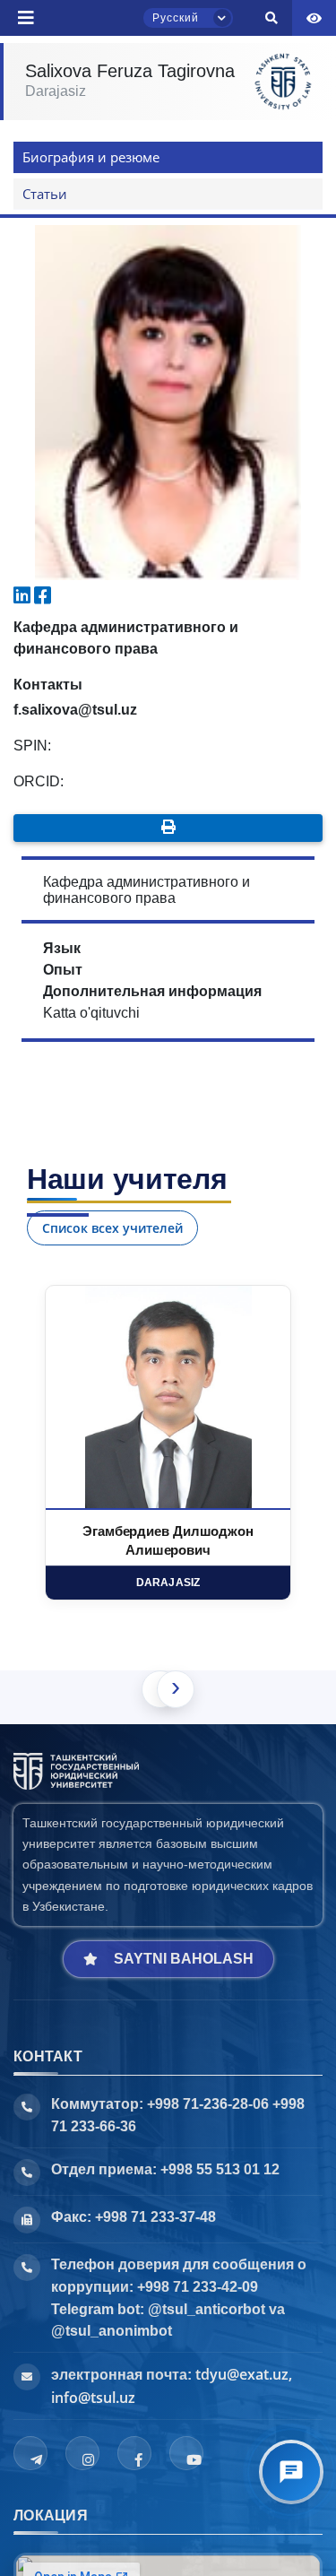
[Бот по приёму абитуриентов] (291, 2472)
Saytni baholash (184, 1959)
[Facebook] (134, 2453)
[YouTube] (186, 2453)
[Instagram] (82, 2453)
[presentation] (176, 1689)
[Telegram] (30, 2453)
